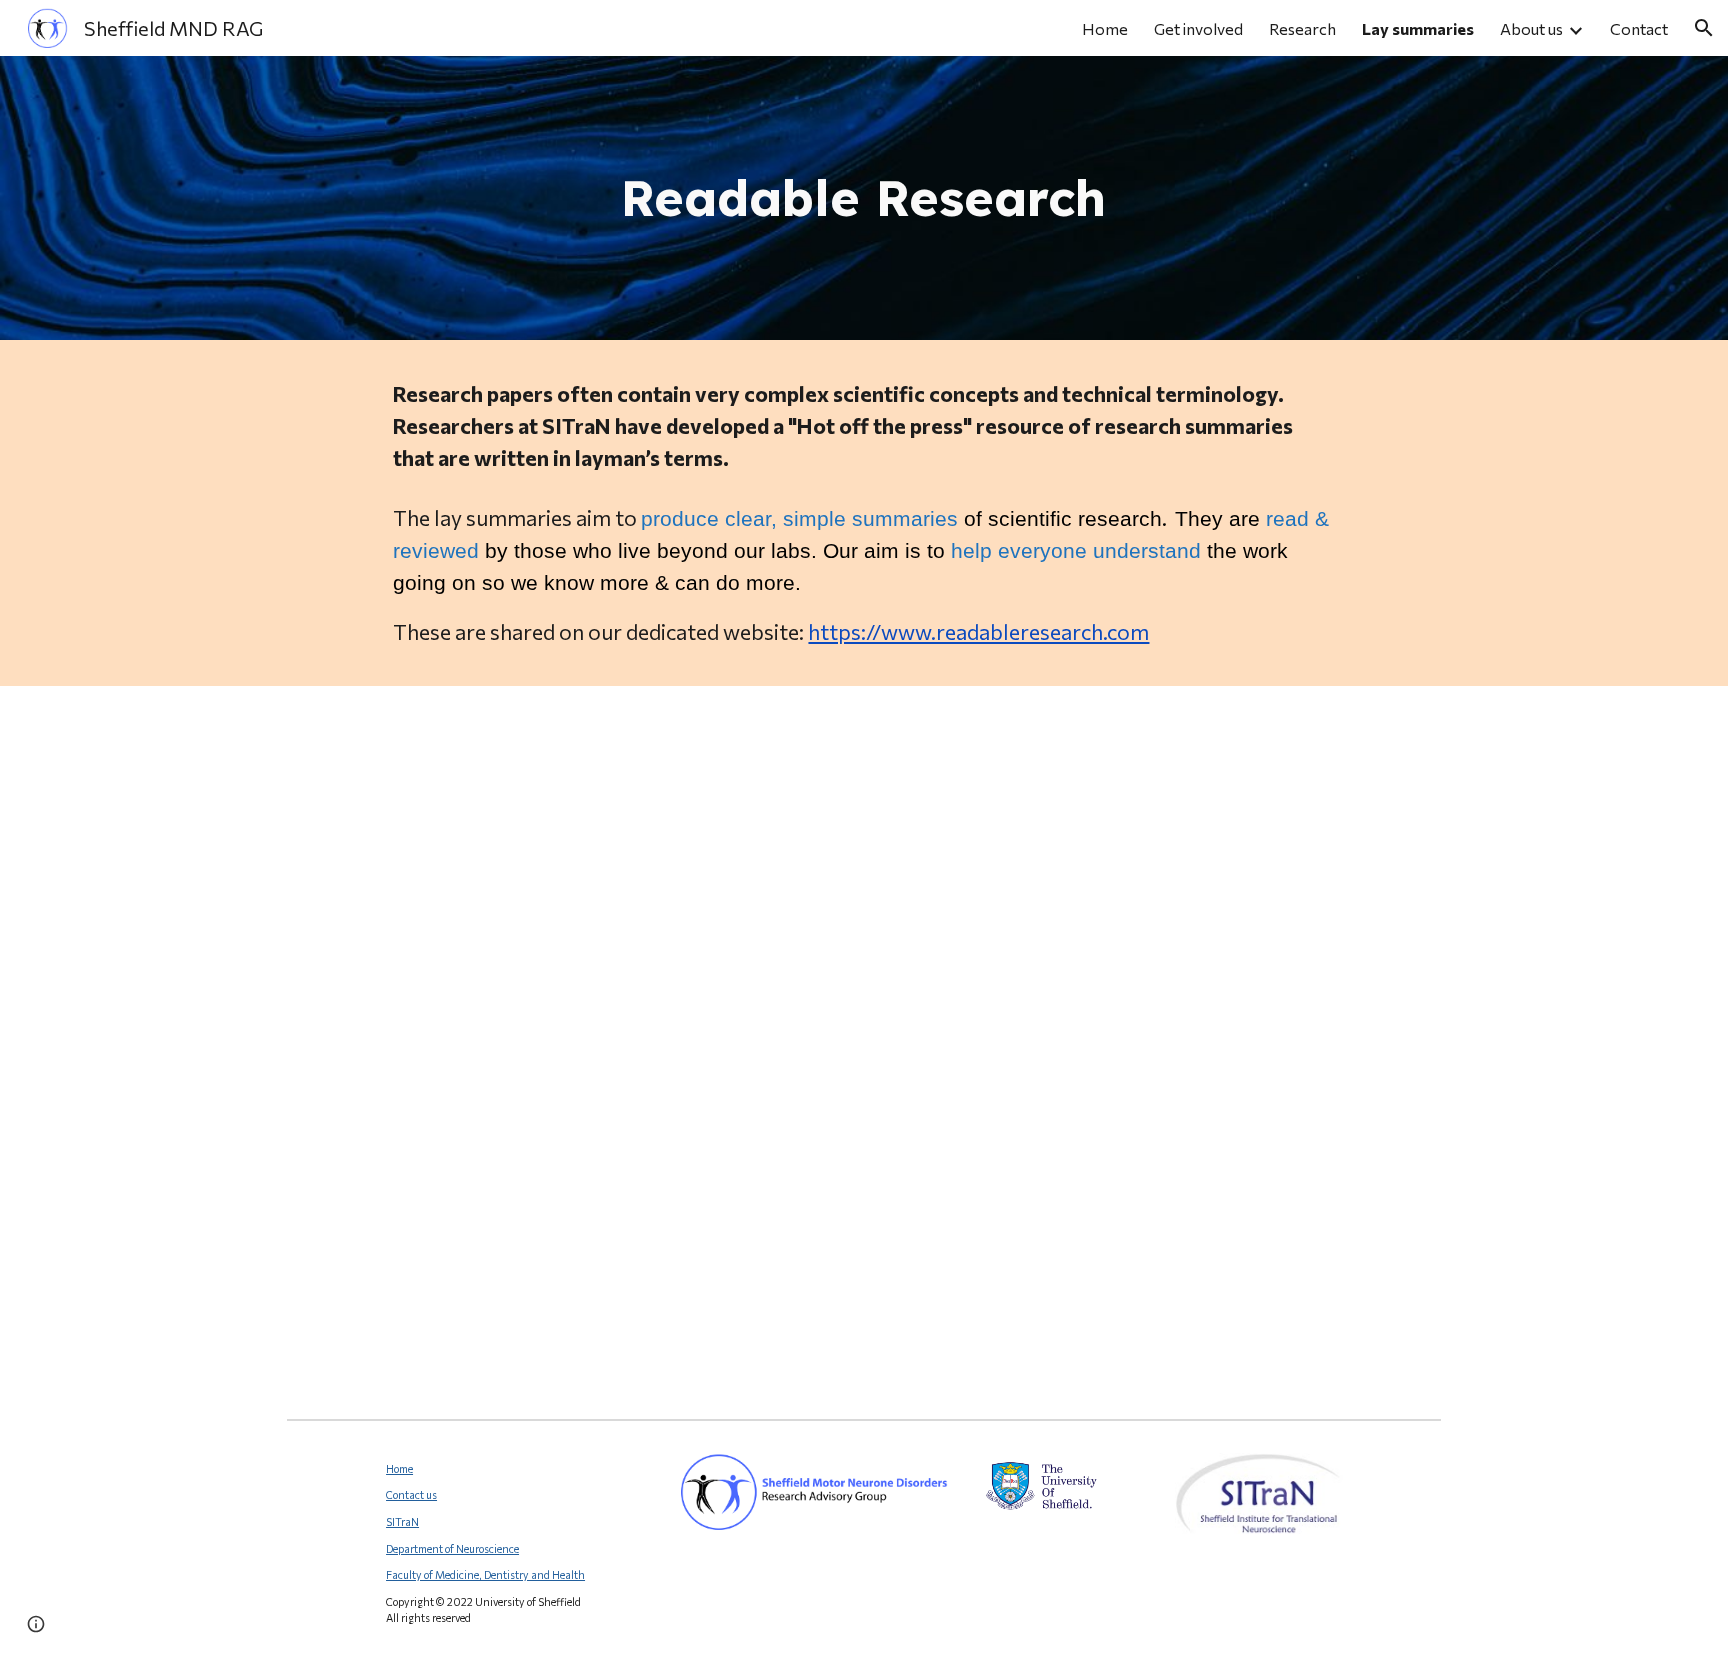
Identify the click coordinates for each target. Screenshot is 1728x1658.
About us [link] (1531, 28)
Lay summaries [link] (1418, 28)
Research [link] (1302, 28)
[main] (864, 198)
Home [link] (1105, 28)
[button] (1704, 28)
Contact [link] (1639, 28)
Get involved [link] (1198, 28)
